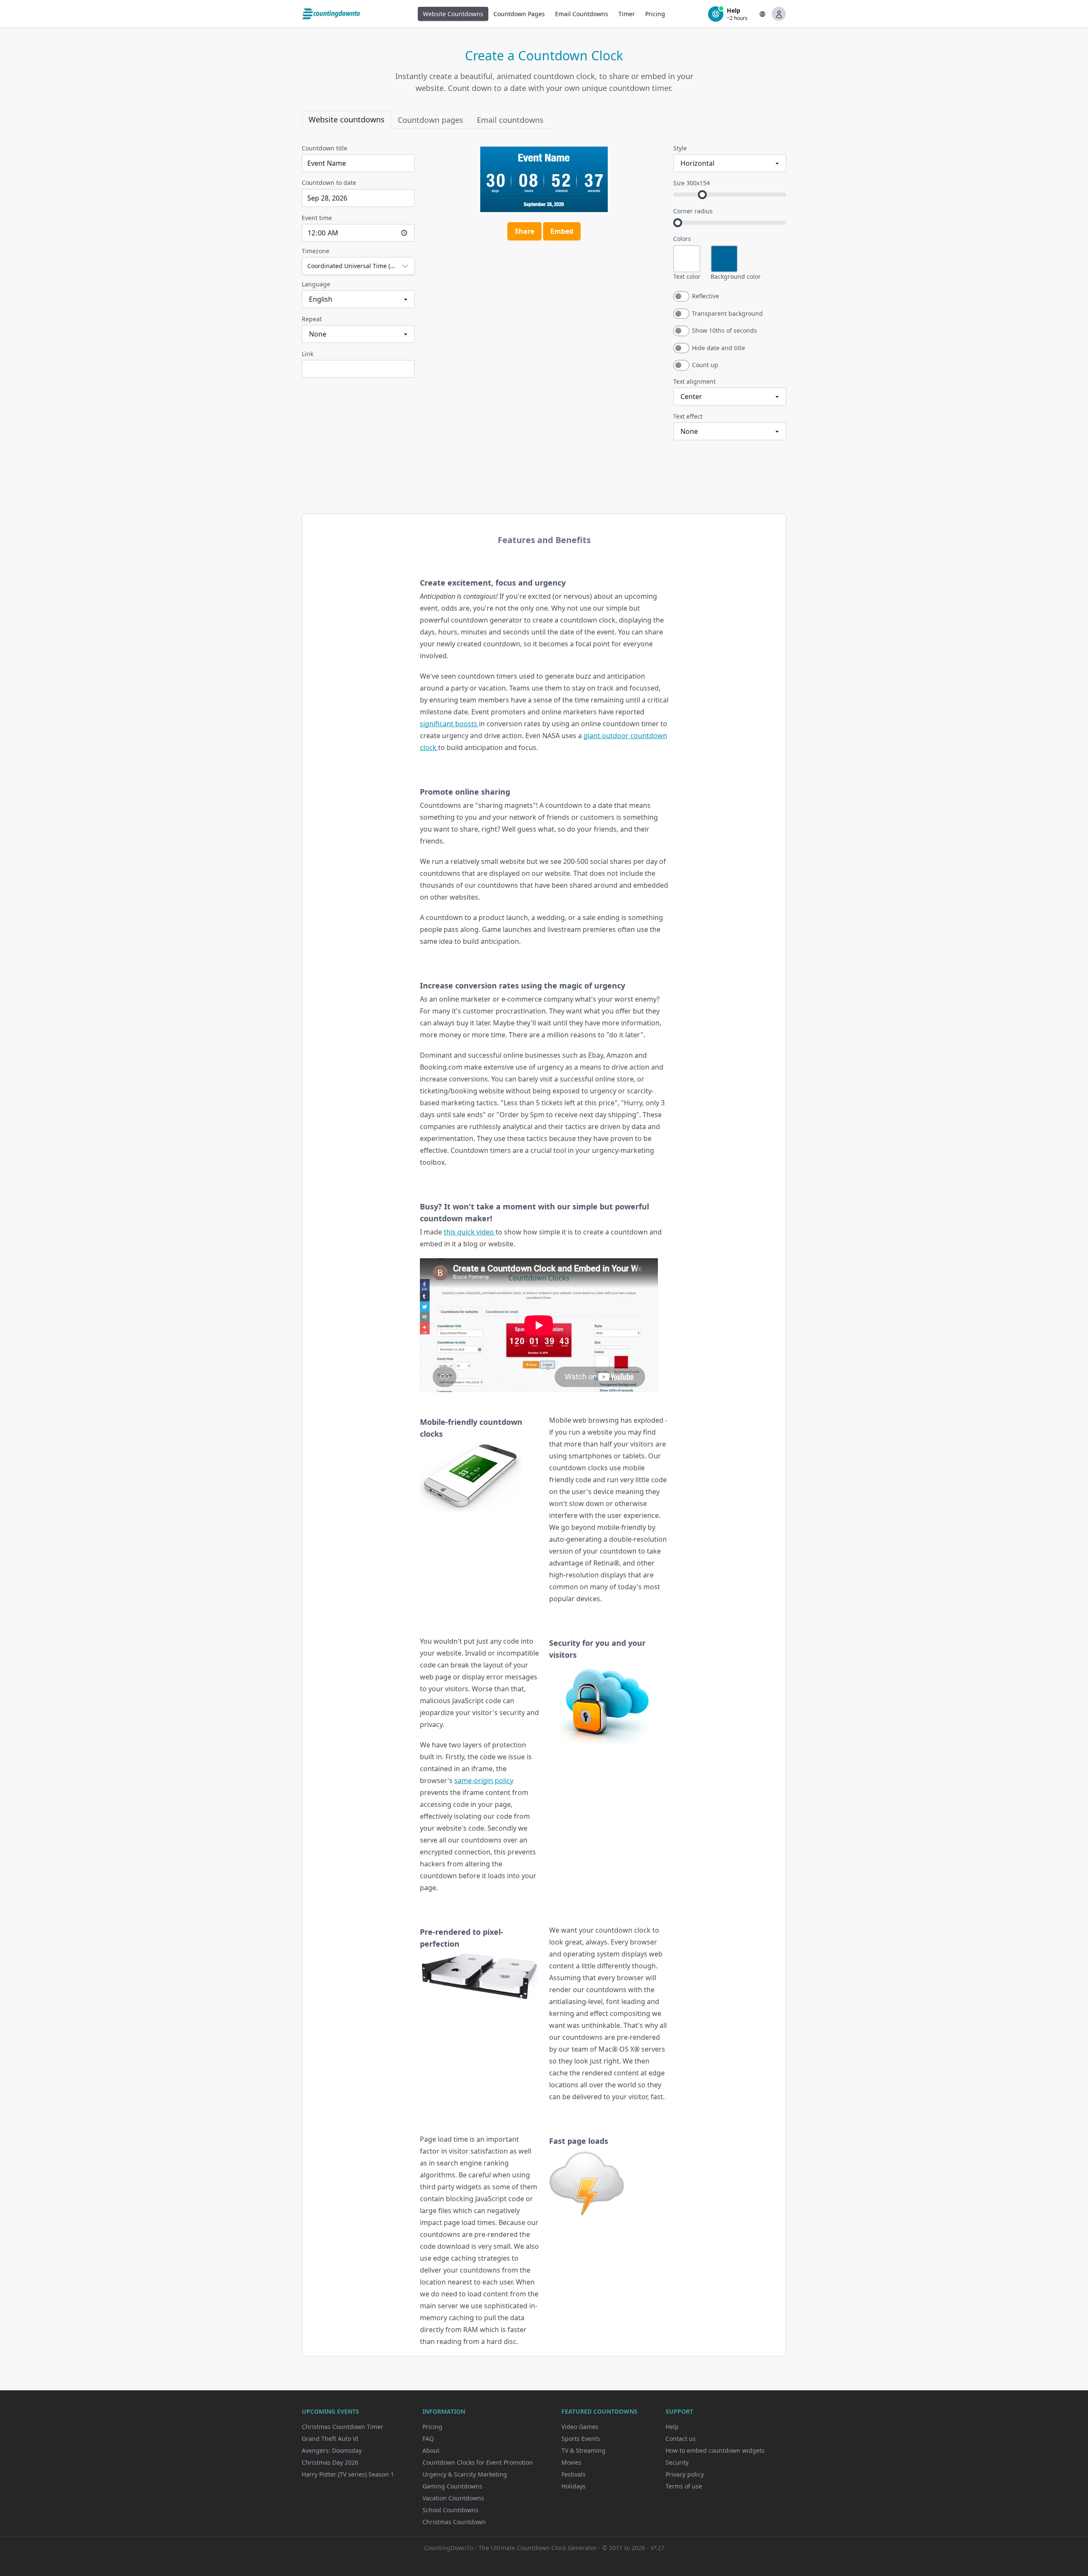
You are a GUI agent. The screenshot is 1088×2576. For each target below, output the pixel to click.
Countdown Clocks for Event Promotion (478, 2462)
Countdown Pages (519, 14)
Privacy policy (685, 2474)
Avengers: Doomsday (332, 2450)
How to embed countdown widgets (715, 2450)
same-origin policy (484, 1781)
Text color (687, 276)
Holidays (574, 2486)
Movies (571, 2462)
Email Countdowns (582, 14)
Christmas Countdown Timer (343, 2427)
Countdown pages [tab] (431, 120)
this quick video (470, 1232)
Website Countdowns (453, 14)
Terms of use (684, 2486)
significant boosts (449, 724)
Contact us (681, 2439)
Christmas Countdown (454, 2522)
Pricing (655, 14)
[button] (762, 14)
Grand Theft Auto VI (330, 2439)
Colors (682, 239)
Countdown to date (329, 183)
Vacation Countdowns (453, 2498)
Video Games (580, 2427)
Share (524, 231)
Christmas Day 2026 (330, 2462)
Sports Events (581, 2439)
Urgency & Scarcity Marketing (465, 2474)
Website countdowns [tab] (347, 119)
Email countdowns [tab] (510, 120)
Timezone (316, 251)
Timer (627, 14)
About (431, 2450)
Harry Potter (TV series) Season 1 (348, 2474)
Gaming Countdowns (452, 2486)
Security (677, 2462)
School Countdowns (450, 2510)
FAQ (428, 2439)
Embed (562, 231)
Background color (736, 276)
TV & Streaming (584, 2450)
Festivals (574, 2474)
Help (672, 2427)
